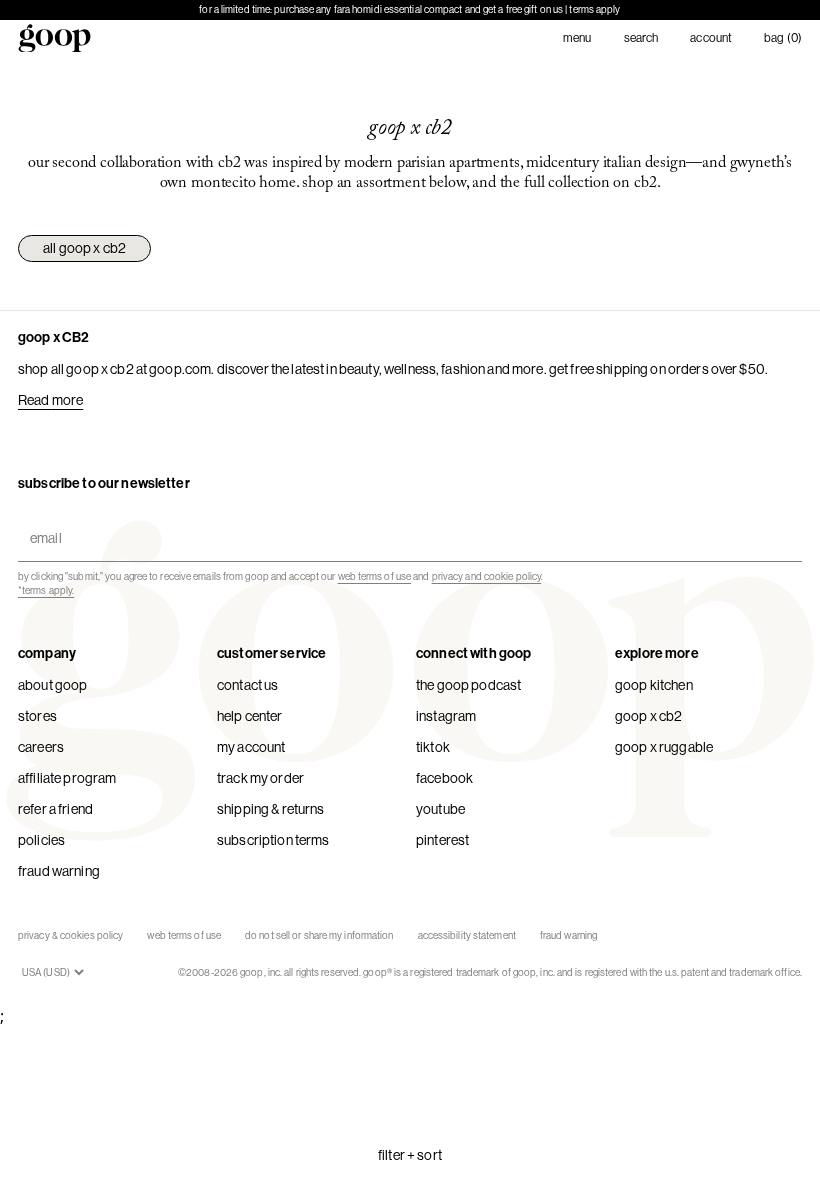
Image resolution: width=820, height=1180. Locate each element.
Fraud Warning (59, 871)
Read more (50, 400)
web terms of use (375, 576)
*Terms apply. (46, 590)
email (41, 520)
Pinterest (442, 840)
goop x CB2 (648, 716)
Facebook (444, 778)
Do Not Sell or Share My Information (319, 935)
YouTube (440, 809)
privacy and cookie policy (487, 576)
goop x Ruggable (664, 747)
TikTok (433, 747)
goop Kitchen (654, 685)
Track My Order (260, 778)
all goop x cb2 (84, 248)
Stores (37, 716)
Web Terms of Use (184, 935)
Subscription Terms (273, 840)
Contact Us (247, 685)
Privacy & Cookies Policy (70, 935)
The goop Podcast (468, 685)
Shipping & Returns (271, 809)
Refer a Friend (55, 809)
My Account (251, 747)
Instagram (446, 716)
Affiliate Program (67, 778)
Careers (41, 747)
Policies (41, 840)
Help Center (250, 716)
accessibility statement (467, 935)
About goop (52, 685)
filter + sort (410, 1155)
